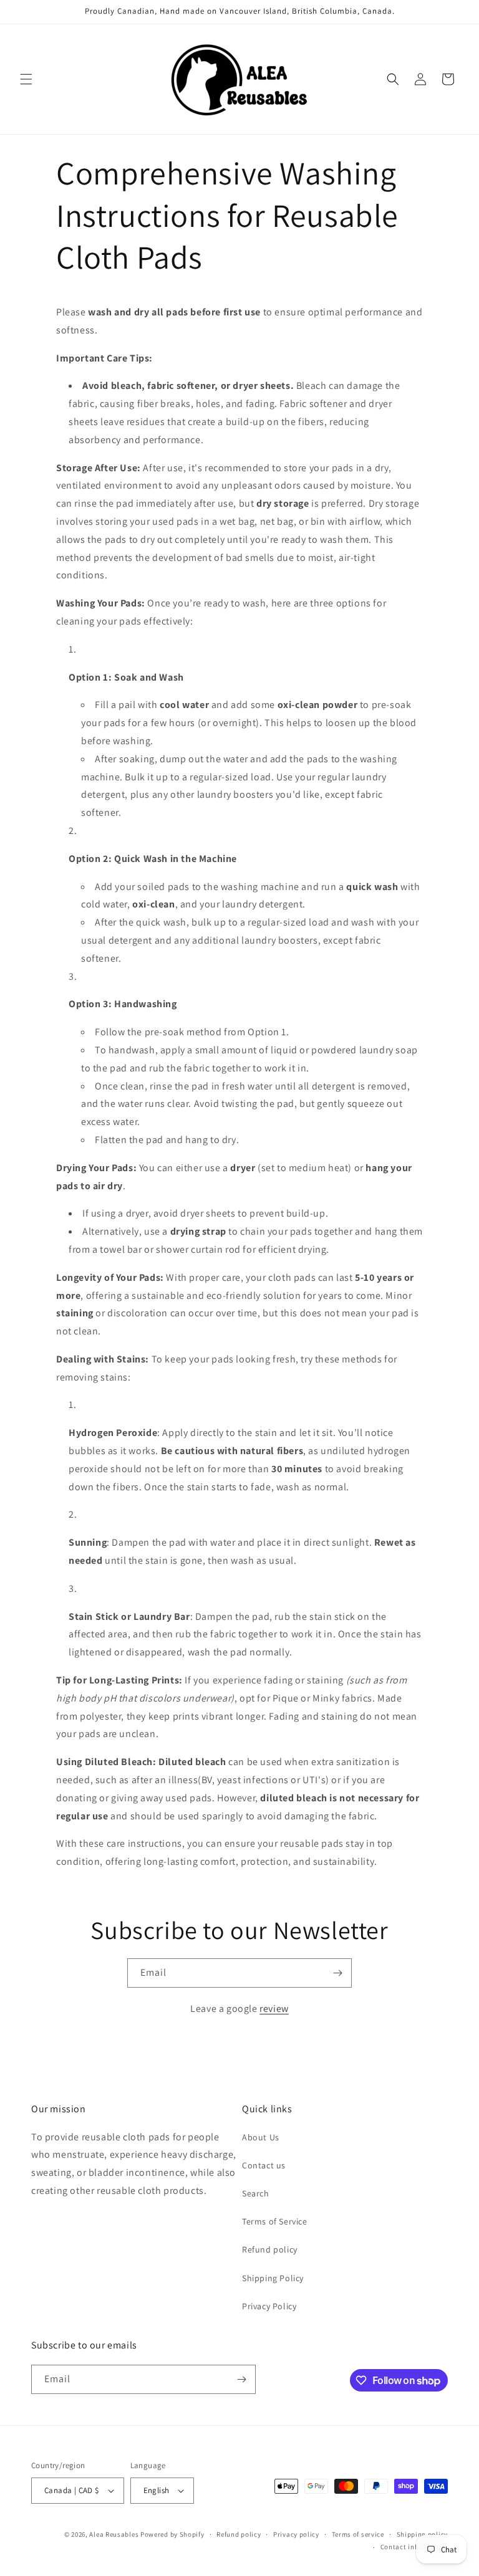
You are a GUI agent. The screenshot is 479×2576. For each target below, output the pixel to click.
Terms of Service (275, 2221)
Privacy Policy (269, 2306)
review (274, 2009)
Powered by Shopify (172, 2534)
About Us (261, 2137)
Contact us (264, 2165)
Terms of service (358, 2534)
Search (256, 2193)
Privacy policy (296, 2534)
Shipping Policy (273, 2278)
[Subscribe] (337, 1973)
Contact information (414, 2547)
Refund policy (270, 2249)
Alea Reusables (114, 2534)
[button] (26, 79)
